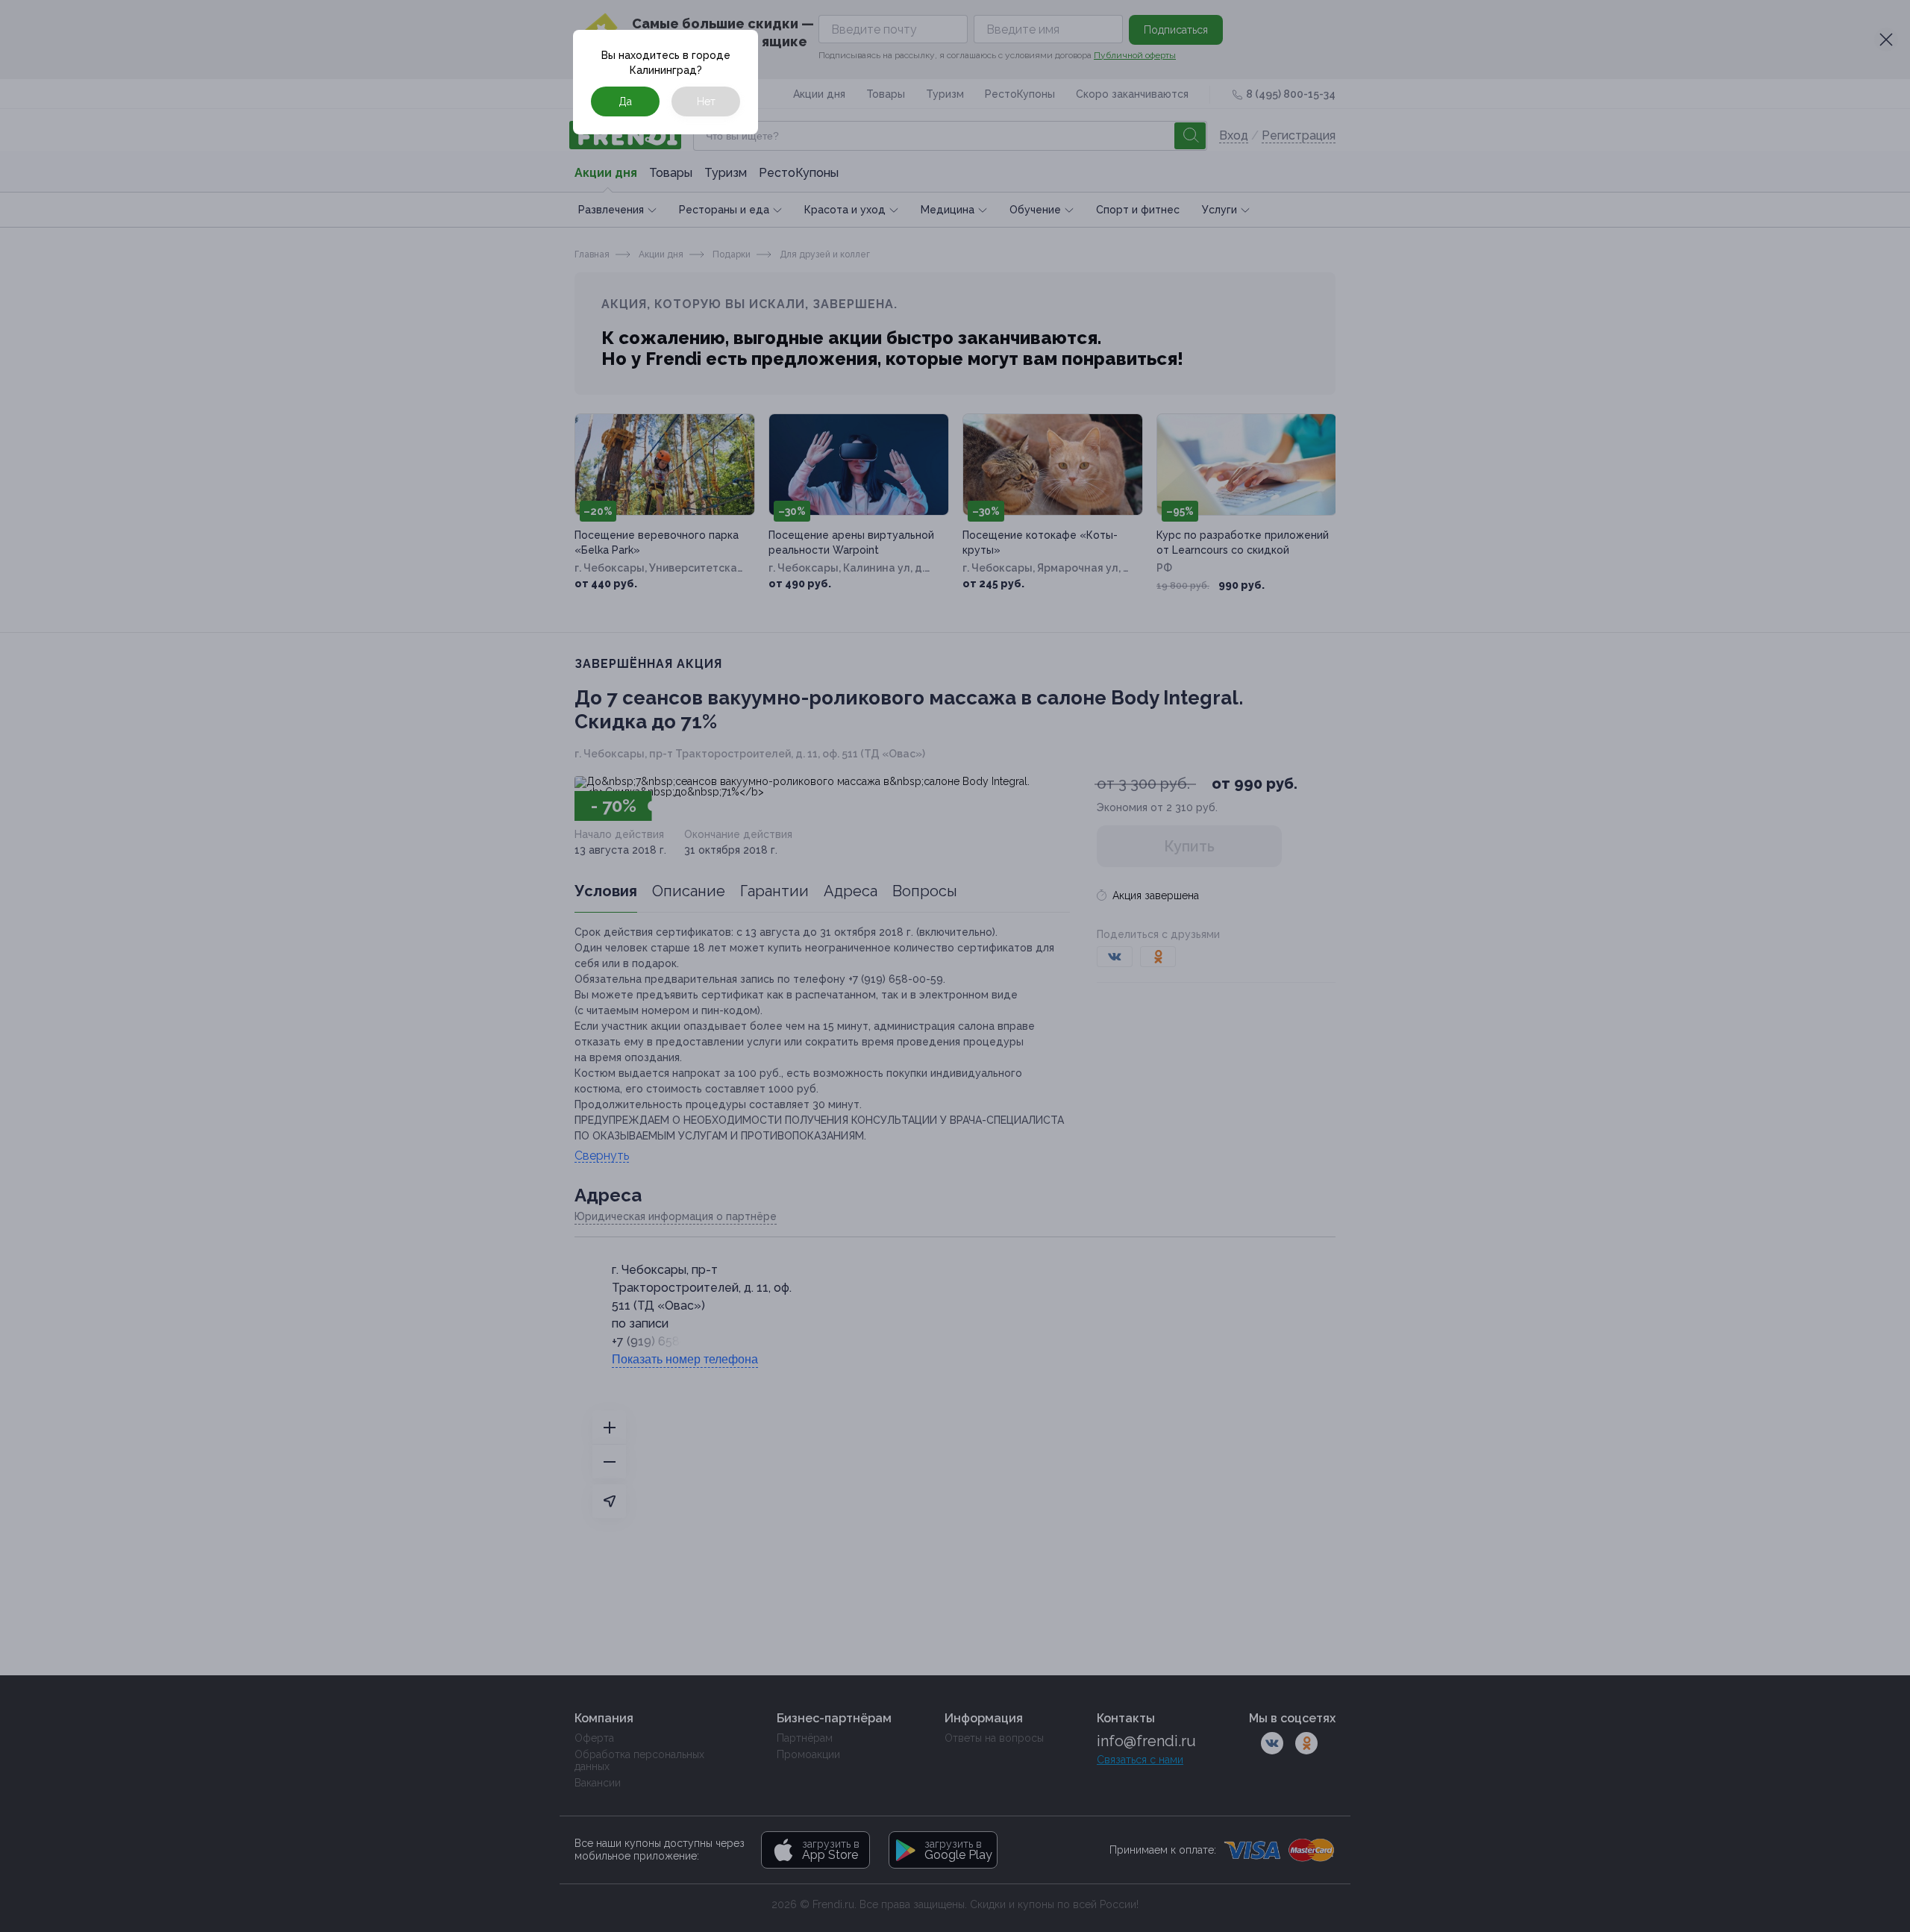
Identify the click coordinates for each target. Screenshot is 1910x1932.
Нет (706, 101)
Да (625, 101)
